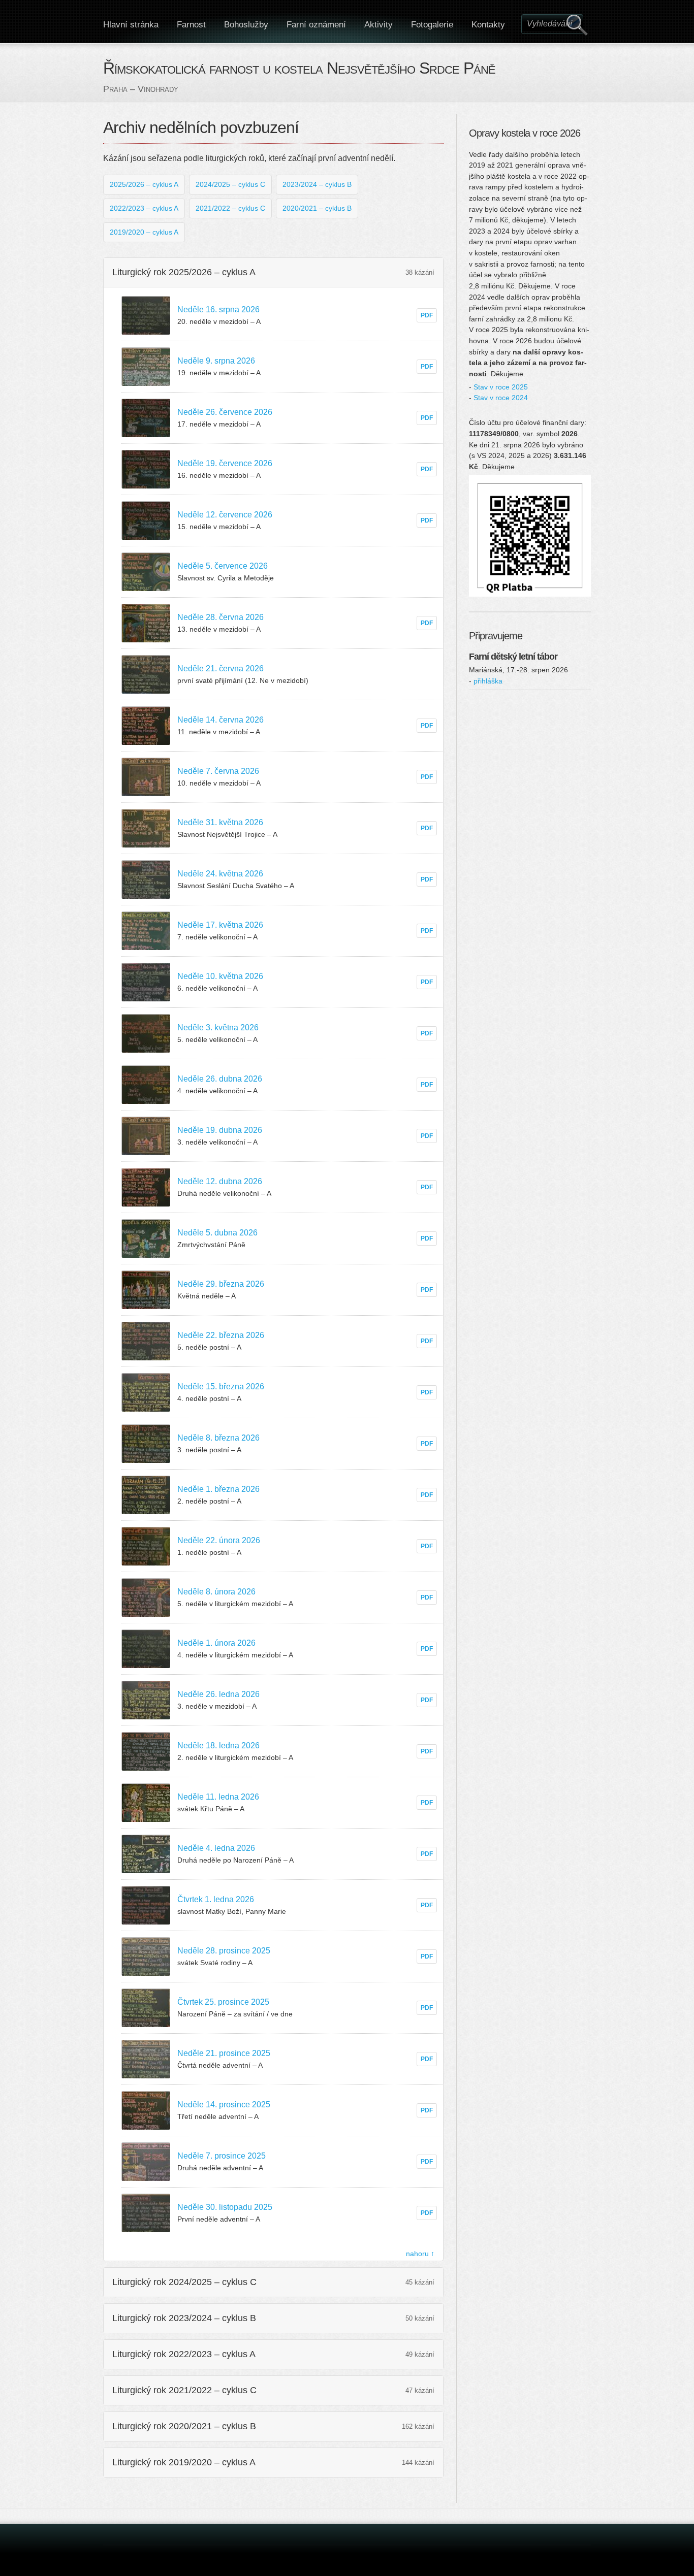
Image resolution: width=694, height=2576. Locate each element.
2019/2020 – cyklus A (144, 232)
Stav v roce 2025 (501, 387)
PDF (427, 315)
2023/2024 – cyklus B (317, 184)
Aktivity (378, 25)
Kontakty (488, 25)
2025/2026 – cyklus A (144, 184)
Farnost (191, 25)
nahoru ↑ (420, 2254)
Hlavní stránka (131, 25)
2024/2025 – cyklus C (230, 184)
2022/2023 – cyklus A (144, 208)
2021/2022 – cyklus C (230, 208)
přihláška (488, 681)
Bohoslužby (246, 25)
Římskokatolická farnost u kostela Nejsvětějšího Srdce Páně (299, 68)
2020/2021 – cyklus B (317, 208)
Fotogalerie (432, 25)
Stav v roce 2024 (501, 398)
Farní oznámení (316, 25)
